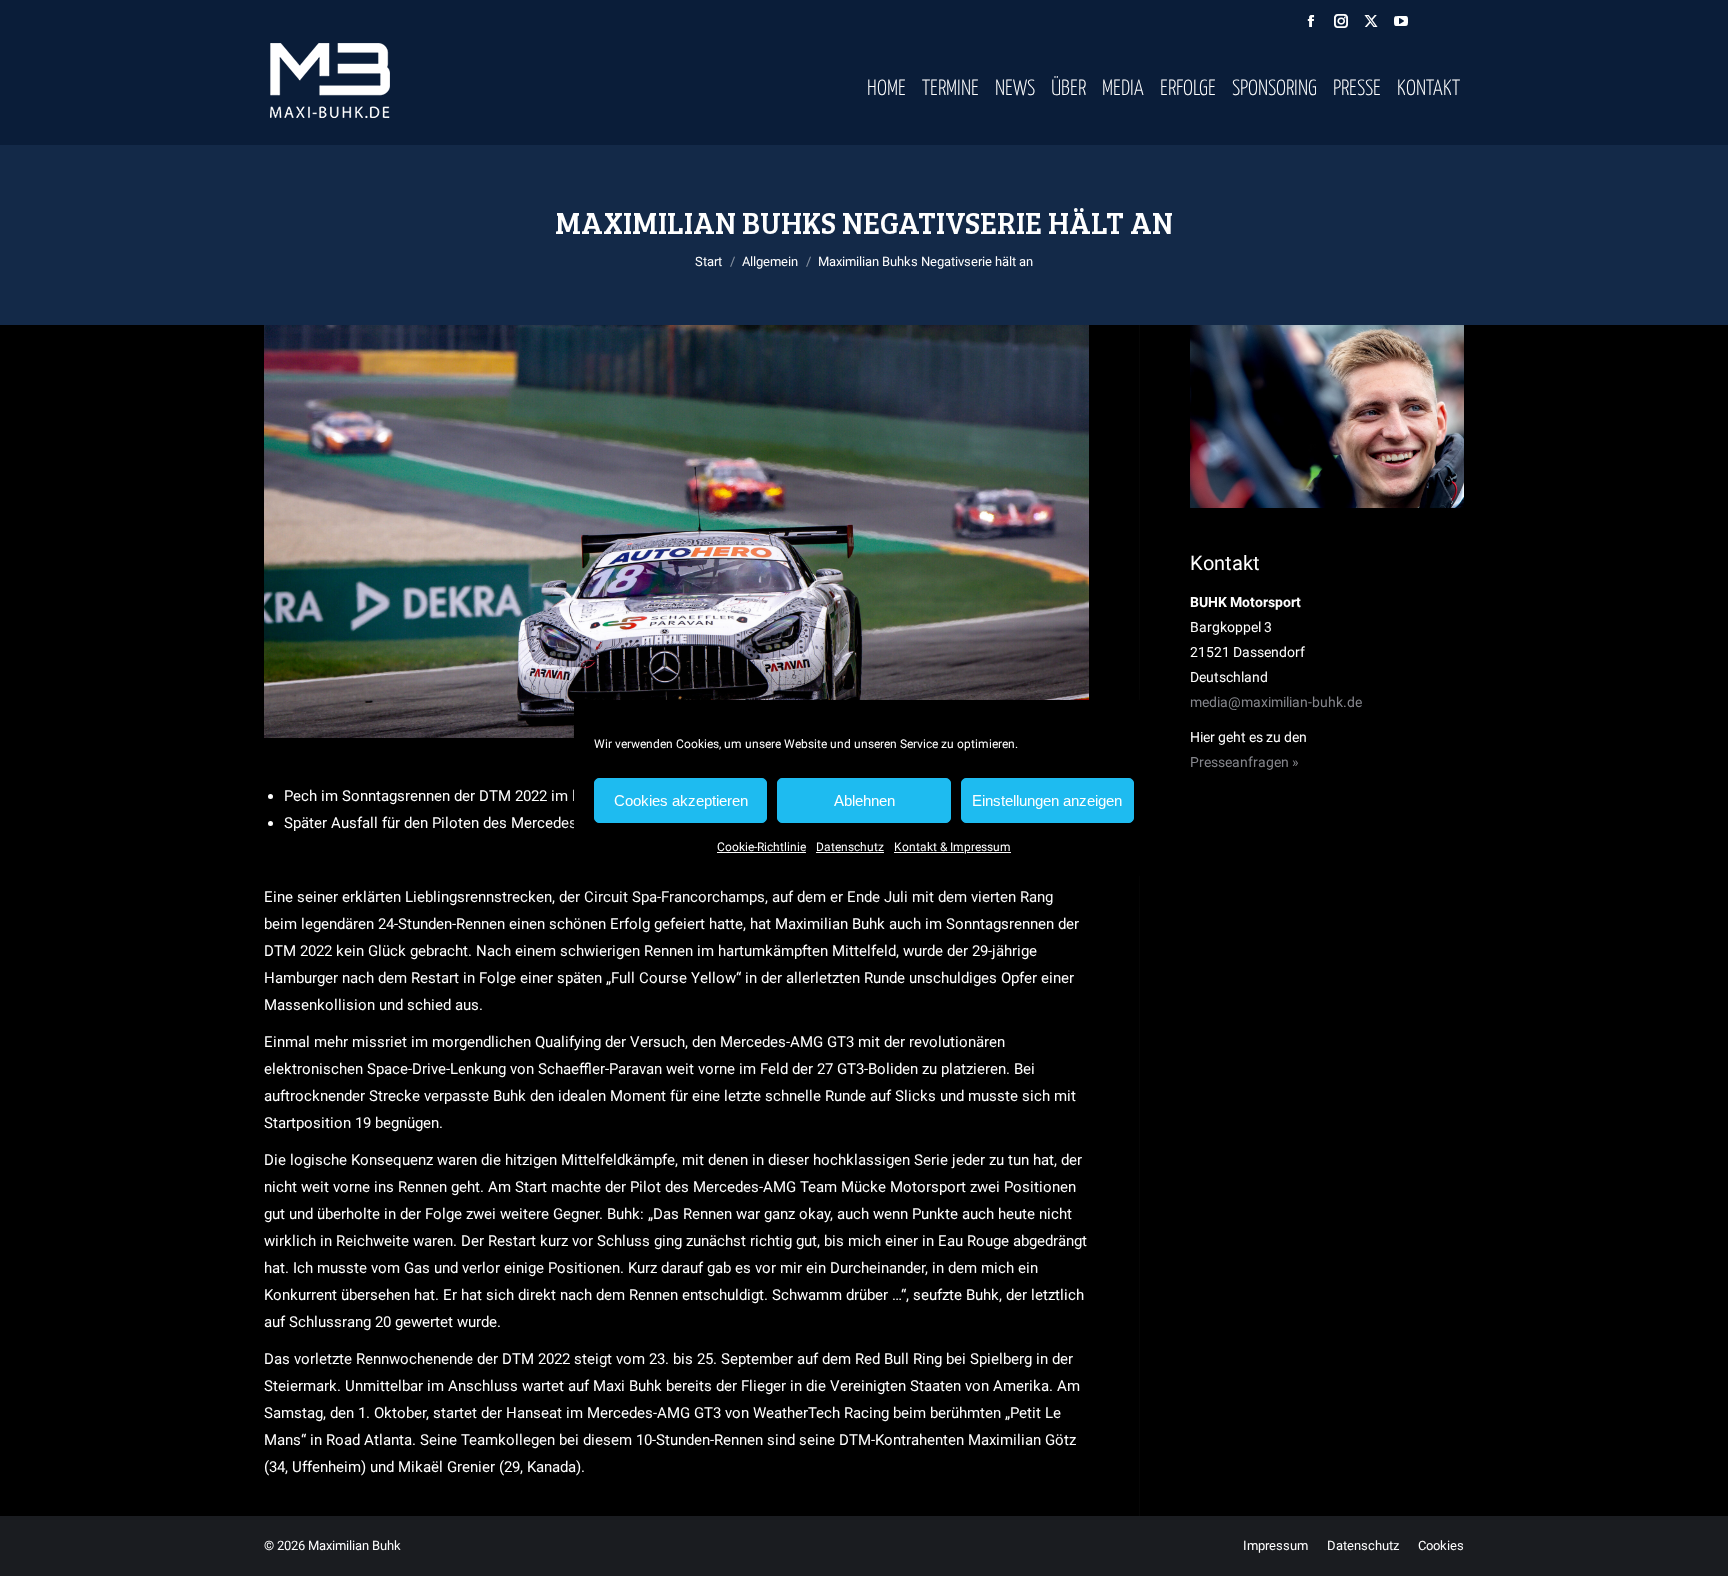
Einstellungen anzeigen (1047, 800)
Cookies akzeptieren (681, 800)
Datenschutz (850, 847)
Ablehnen (864, 800)
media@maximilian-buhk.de (1276, 702)
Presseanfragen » (1244, 762)
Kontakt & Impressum (952, 847)
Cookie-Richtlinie (761, 847)
